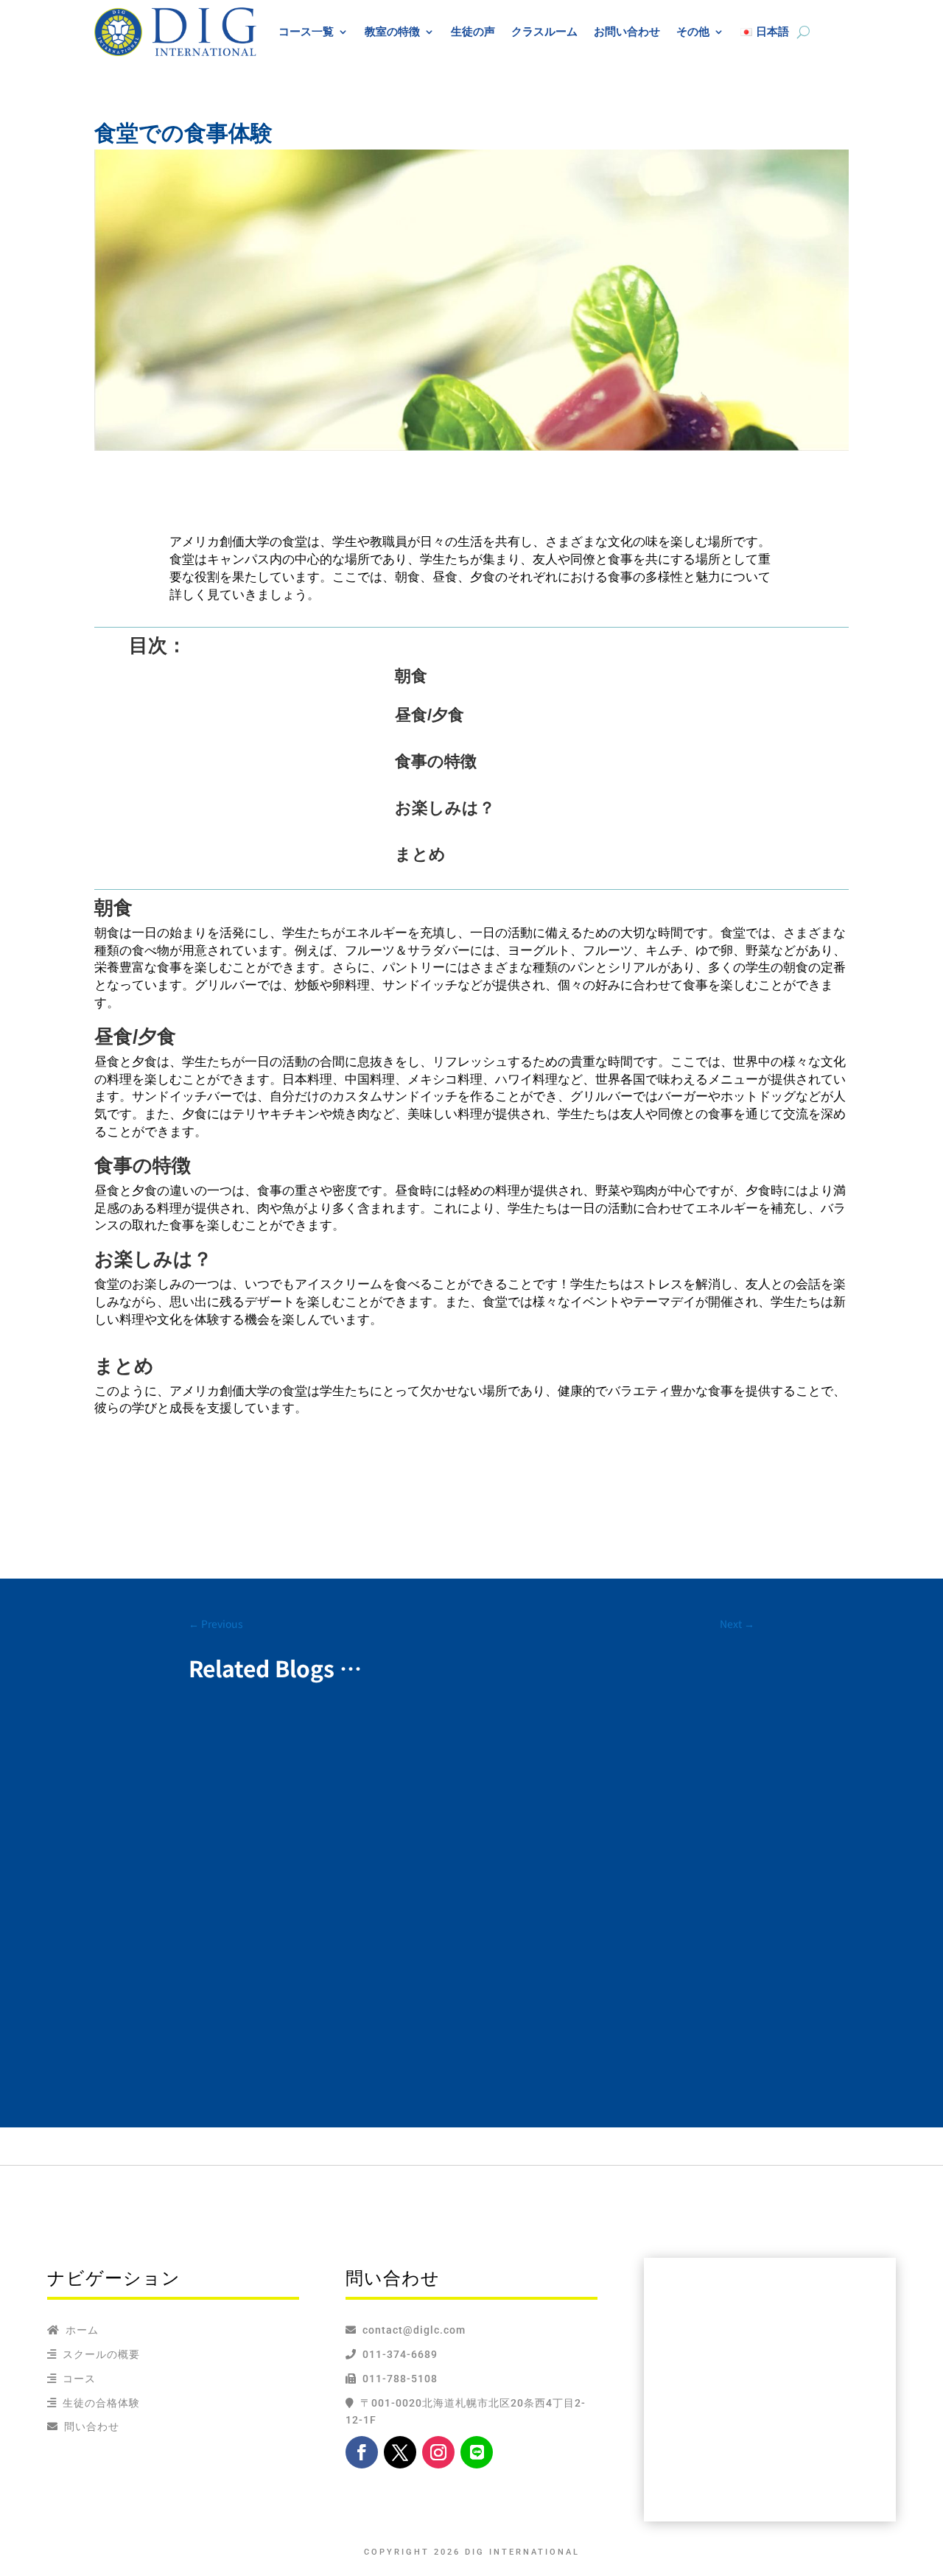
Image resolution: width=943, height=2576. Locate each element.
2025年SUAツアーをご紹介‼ (287, 1747)
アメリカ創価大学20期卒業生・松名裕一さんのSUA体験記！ (383, 1857)
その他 (693, 31)
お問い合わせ (627, 31)
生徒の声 (473, 31)
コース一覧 (306, 31)
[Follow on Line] (477, 2452)
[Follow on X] (400, 2452)
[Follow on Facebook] (362, 2452)
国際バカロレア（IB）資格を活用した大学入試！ (349, 1985)
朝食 (411, 676)
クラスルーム (544, 31)
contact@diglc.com (414, 2330)
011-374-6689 (397, 2354)
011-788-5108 (397, 2379)
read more (229, 1790)
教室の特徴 (392, 31)
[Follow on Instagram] (438, 2452)
